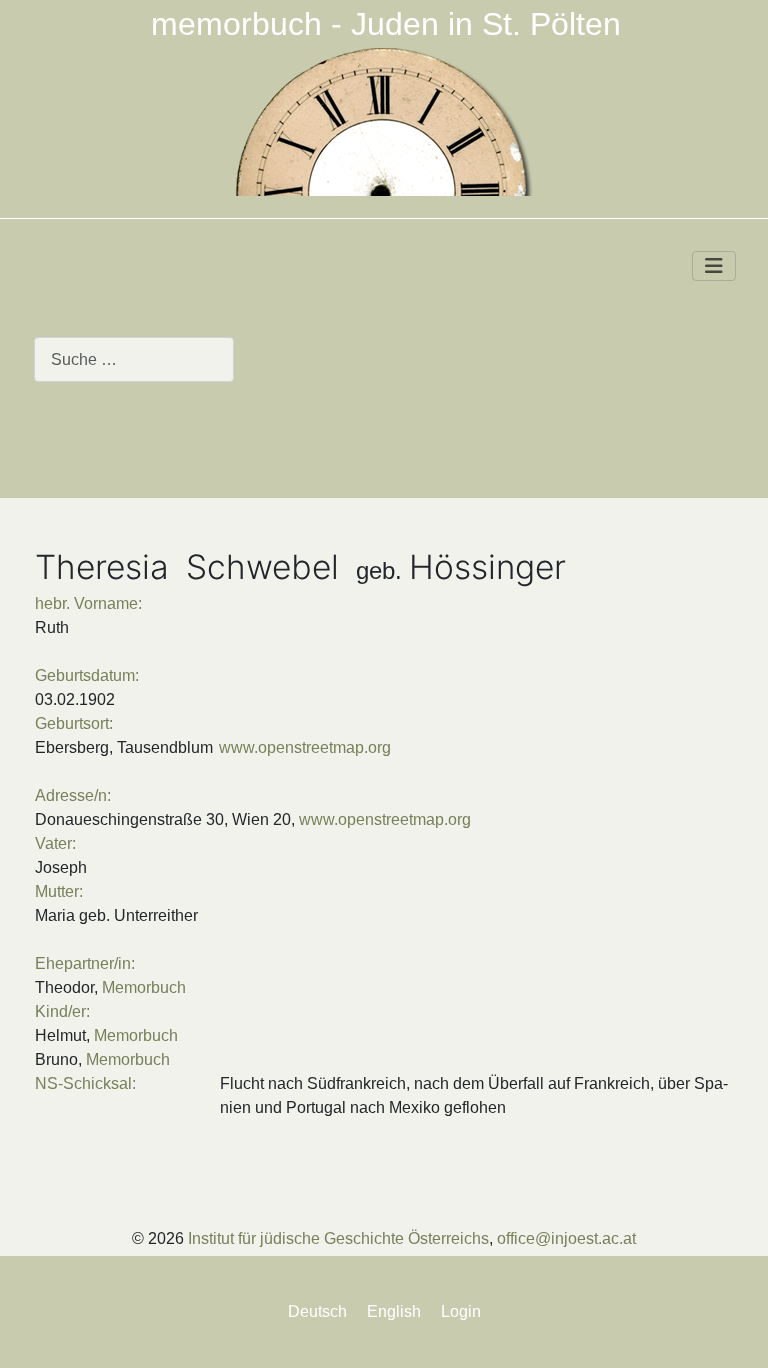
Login (461, 1311)
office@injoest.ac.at (566, 1238)
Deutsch (317, 1311)
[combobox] (134, 359)
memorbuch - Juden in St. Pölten (386, 24)
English (394, 1311)
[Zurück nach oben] (734, 1332)
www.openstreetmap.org (305, 747)
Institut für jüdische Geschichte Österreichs (338, 1238)
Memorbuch (144, 987)
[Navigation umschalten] (714, 266)
